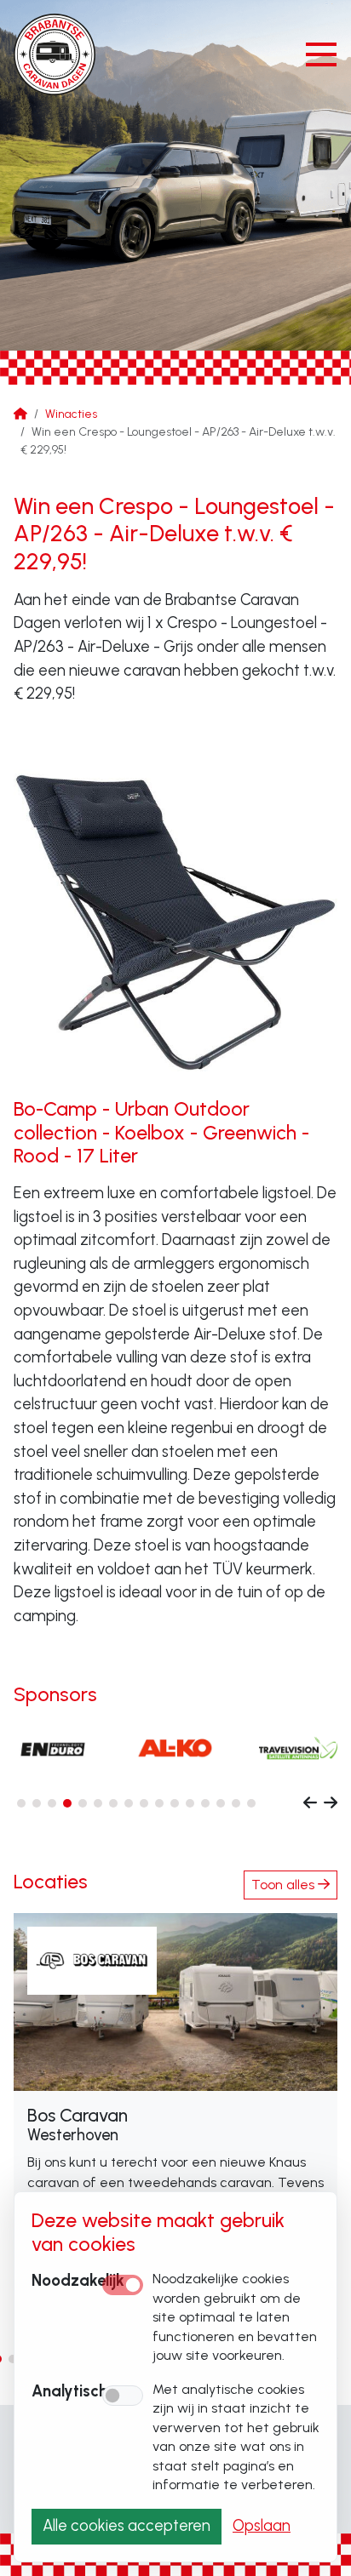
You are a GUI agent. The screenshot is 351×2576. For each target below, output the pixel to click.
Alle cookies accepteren (127, 2526)
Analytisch (69, 2391)
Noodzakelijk (78, 2281)
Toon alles (285, 1885)
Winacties (71, 414)
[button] (21, 1803)
